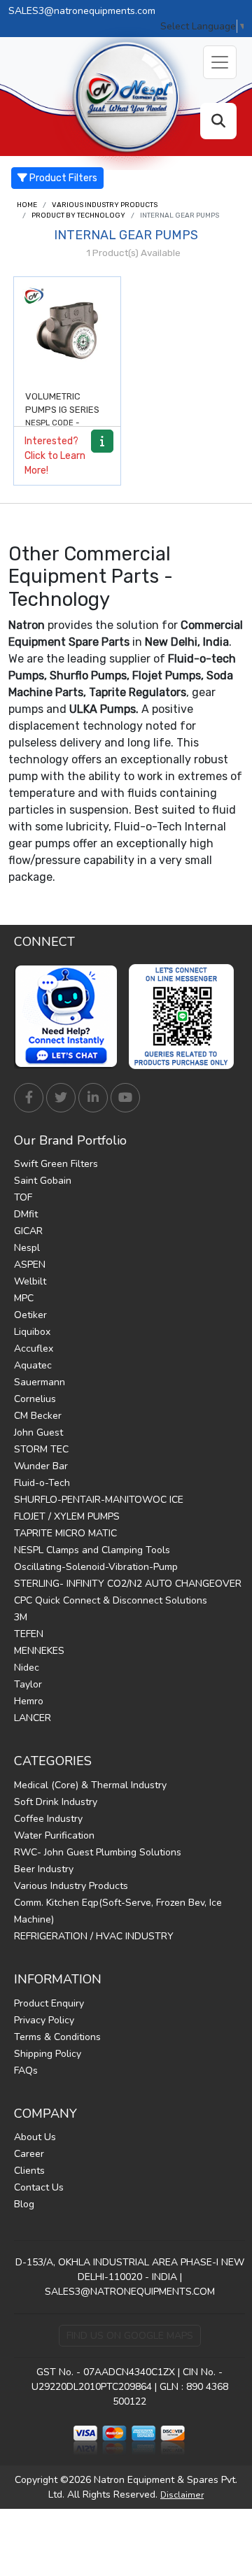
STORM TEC (41, 1449)
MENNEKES (39, 1651)
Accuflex (34, 1349)
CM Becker (38, 1416)
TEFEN (29, 1634)
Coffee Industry (48, 1819)
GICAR (28, 1231)
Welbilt (30, 1281)
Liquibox (32, 1332)
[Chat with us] (70, 1017)
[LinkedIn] (93, 1098)
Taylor (28, 1684)
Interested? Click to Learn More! (55, 456)
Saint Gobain (43, 1181)
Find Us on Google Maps (130, 2336)
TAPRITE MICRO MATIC (65, 1533)
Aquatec (33, 1365)
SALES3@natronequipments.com (82, 11)
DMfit (26, 1214)
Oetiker (30, 1315)
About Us (35, 2137)
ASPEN (30, 1265)
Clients (29, 2171)
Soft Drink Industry (56, 1802)
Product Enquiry (49, 2003)
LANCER (33, 1718)
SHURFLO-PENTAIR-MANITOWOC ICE (99, 1500)
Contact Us (39, 2187)
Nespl (27, 1248)
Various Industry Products (105, 205)
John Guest (38, 1432)
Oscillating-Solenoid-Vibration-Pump (96, 1567)
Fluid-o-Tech (42, 1483)
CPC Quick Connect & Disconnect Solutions (111, 1600)
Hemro (29, 1701)
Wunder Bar (41, 1466)
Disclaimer (182, 2495)
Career (29, 2154)
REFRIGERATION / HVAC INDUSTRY (94, 1936)
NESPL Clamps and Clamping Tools (92, 1550)
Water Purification (54, 1835)
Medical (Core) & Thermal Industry (90, 1785)
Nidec (27, 1668)
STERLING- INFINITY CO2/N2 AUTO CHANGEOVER (128, 1584)
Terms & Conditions (57, 2037)
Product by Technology (78, 215)
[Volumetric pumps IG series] (67, 330)
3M (21, 1617)
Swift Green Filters (56, 1164)
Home (27, 205)
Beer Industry (44, 1869)
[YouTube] (125, 1098)
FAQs (26, 2071)
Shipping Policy (48, 2054)
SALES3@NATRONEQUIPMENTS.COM (130, 2292)
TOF (23, 1197)
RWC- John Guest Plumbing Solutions (98, 1852)
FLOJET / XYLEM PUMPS (67, 1516)
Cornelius (35, 1399)
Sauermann (40, 1382)
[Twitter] (61, 1098)
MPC (24, 1298)
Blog (24, 2204)
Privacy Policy (44, 2020)
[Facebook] (29, 1098)
